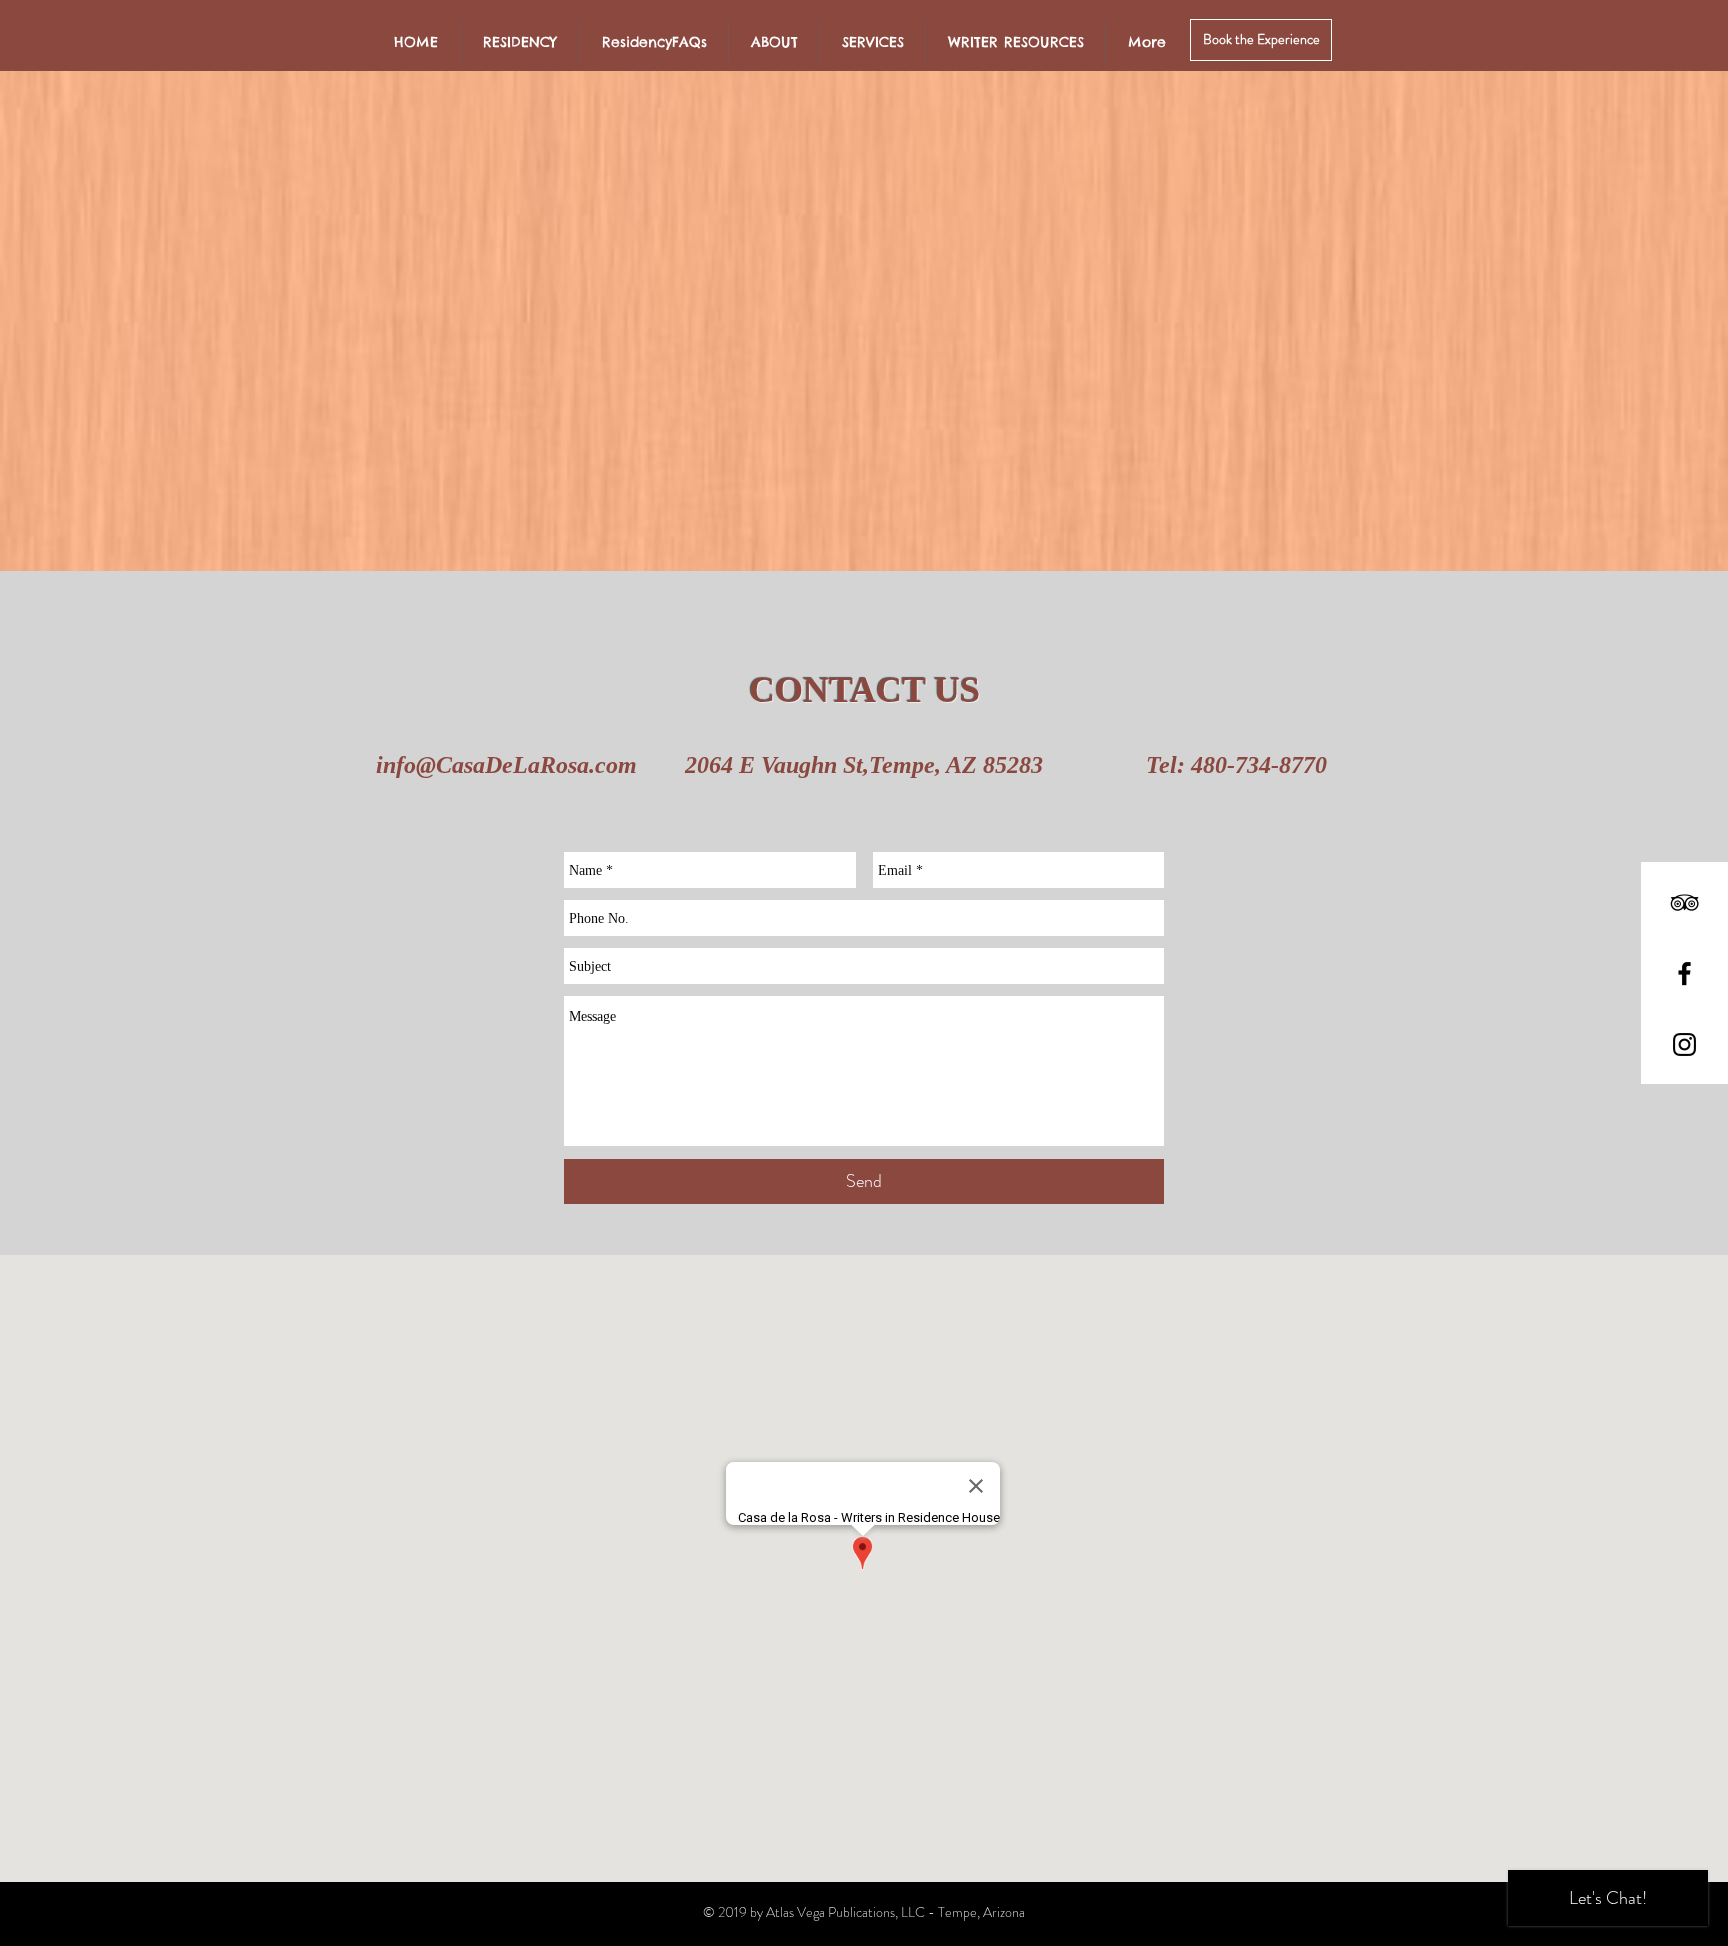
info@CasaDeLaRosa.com (506, 765)
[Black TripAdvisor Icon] (1684, 902)
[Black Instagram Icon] (1684, 1044)
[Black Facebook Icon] (1684, 973)
